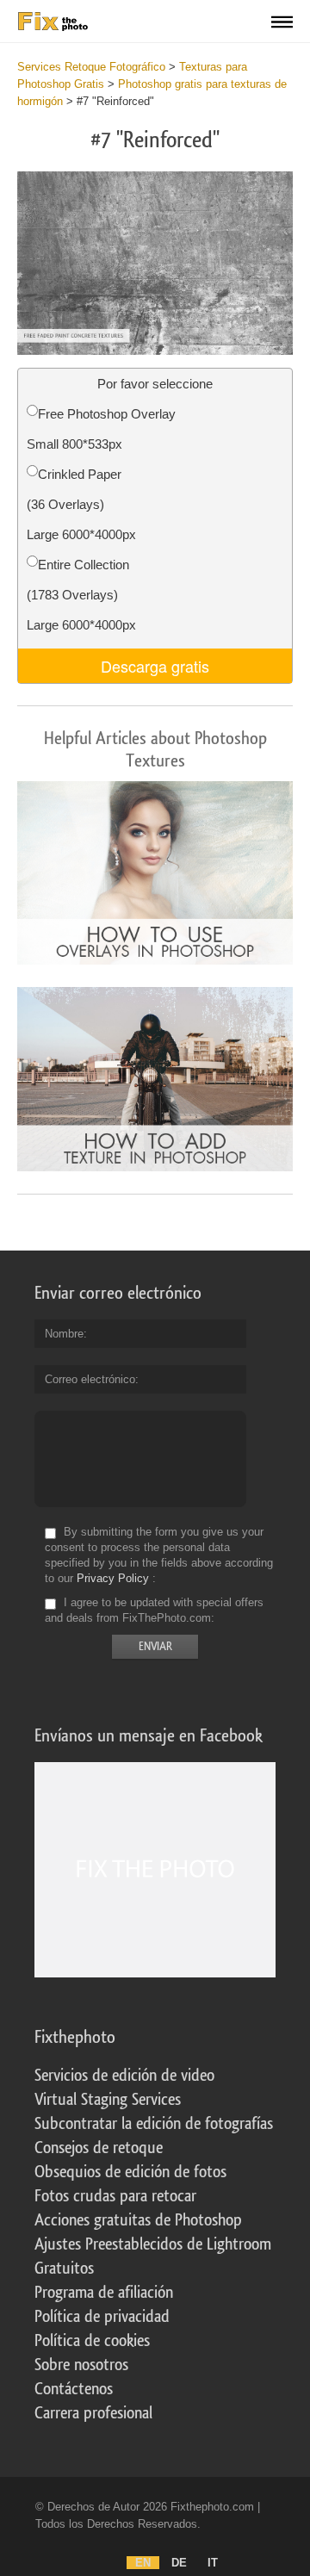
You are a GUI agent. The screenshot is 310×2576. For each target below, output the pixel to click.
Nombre (64, 1334)
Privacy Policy (113, 1578)
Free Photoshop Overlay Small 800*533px (101, 429)
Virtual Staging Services (108, 2100)
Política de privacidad (102, 2317)
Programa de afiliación (104, 2293)
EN (143, 2563)
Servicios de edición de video (124, 2076)
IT (213, 2563)
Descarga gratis (155, 666)
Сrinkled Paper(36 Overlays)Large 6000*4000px (81, 504)
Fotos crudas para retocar (115, 2196)
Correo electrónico (90, 1379)
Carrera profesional (93, 2413)
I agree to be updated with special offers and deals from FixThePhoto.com (154, 1610)
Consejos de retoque (99, 2148)
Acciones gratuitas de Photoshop (138, 2220)
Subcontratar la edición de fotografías (154, 2124)
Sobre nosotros (81, 2365)
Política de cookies (92, 2341)
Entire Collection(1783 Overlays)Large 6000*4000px (81, 595)
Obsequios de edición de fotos (130, 2172)
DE (179, 2563)
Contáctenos (74, 2389)
